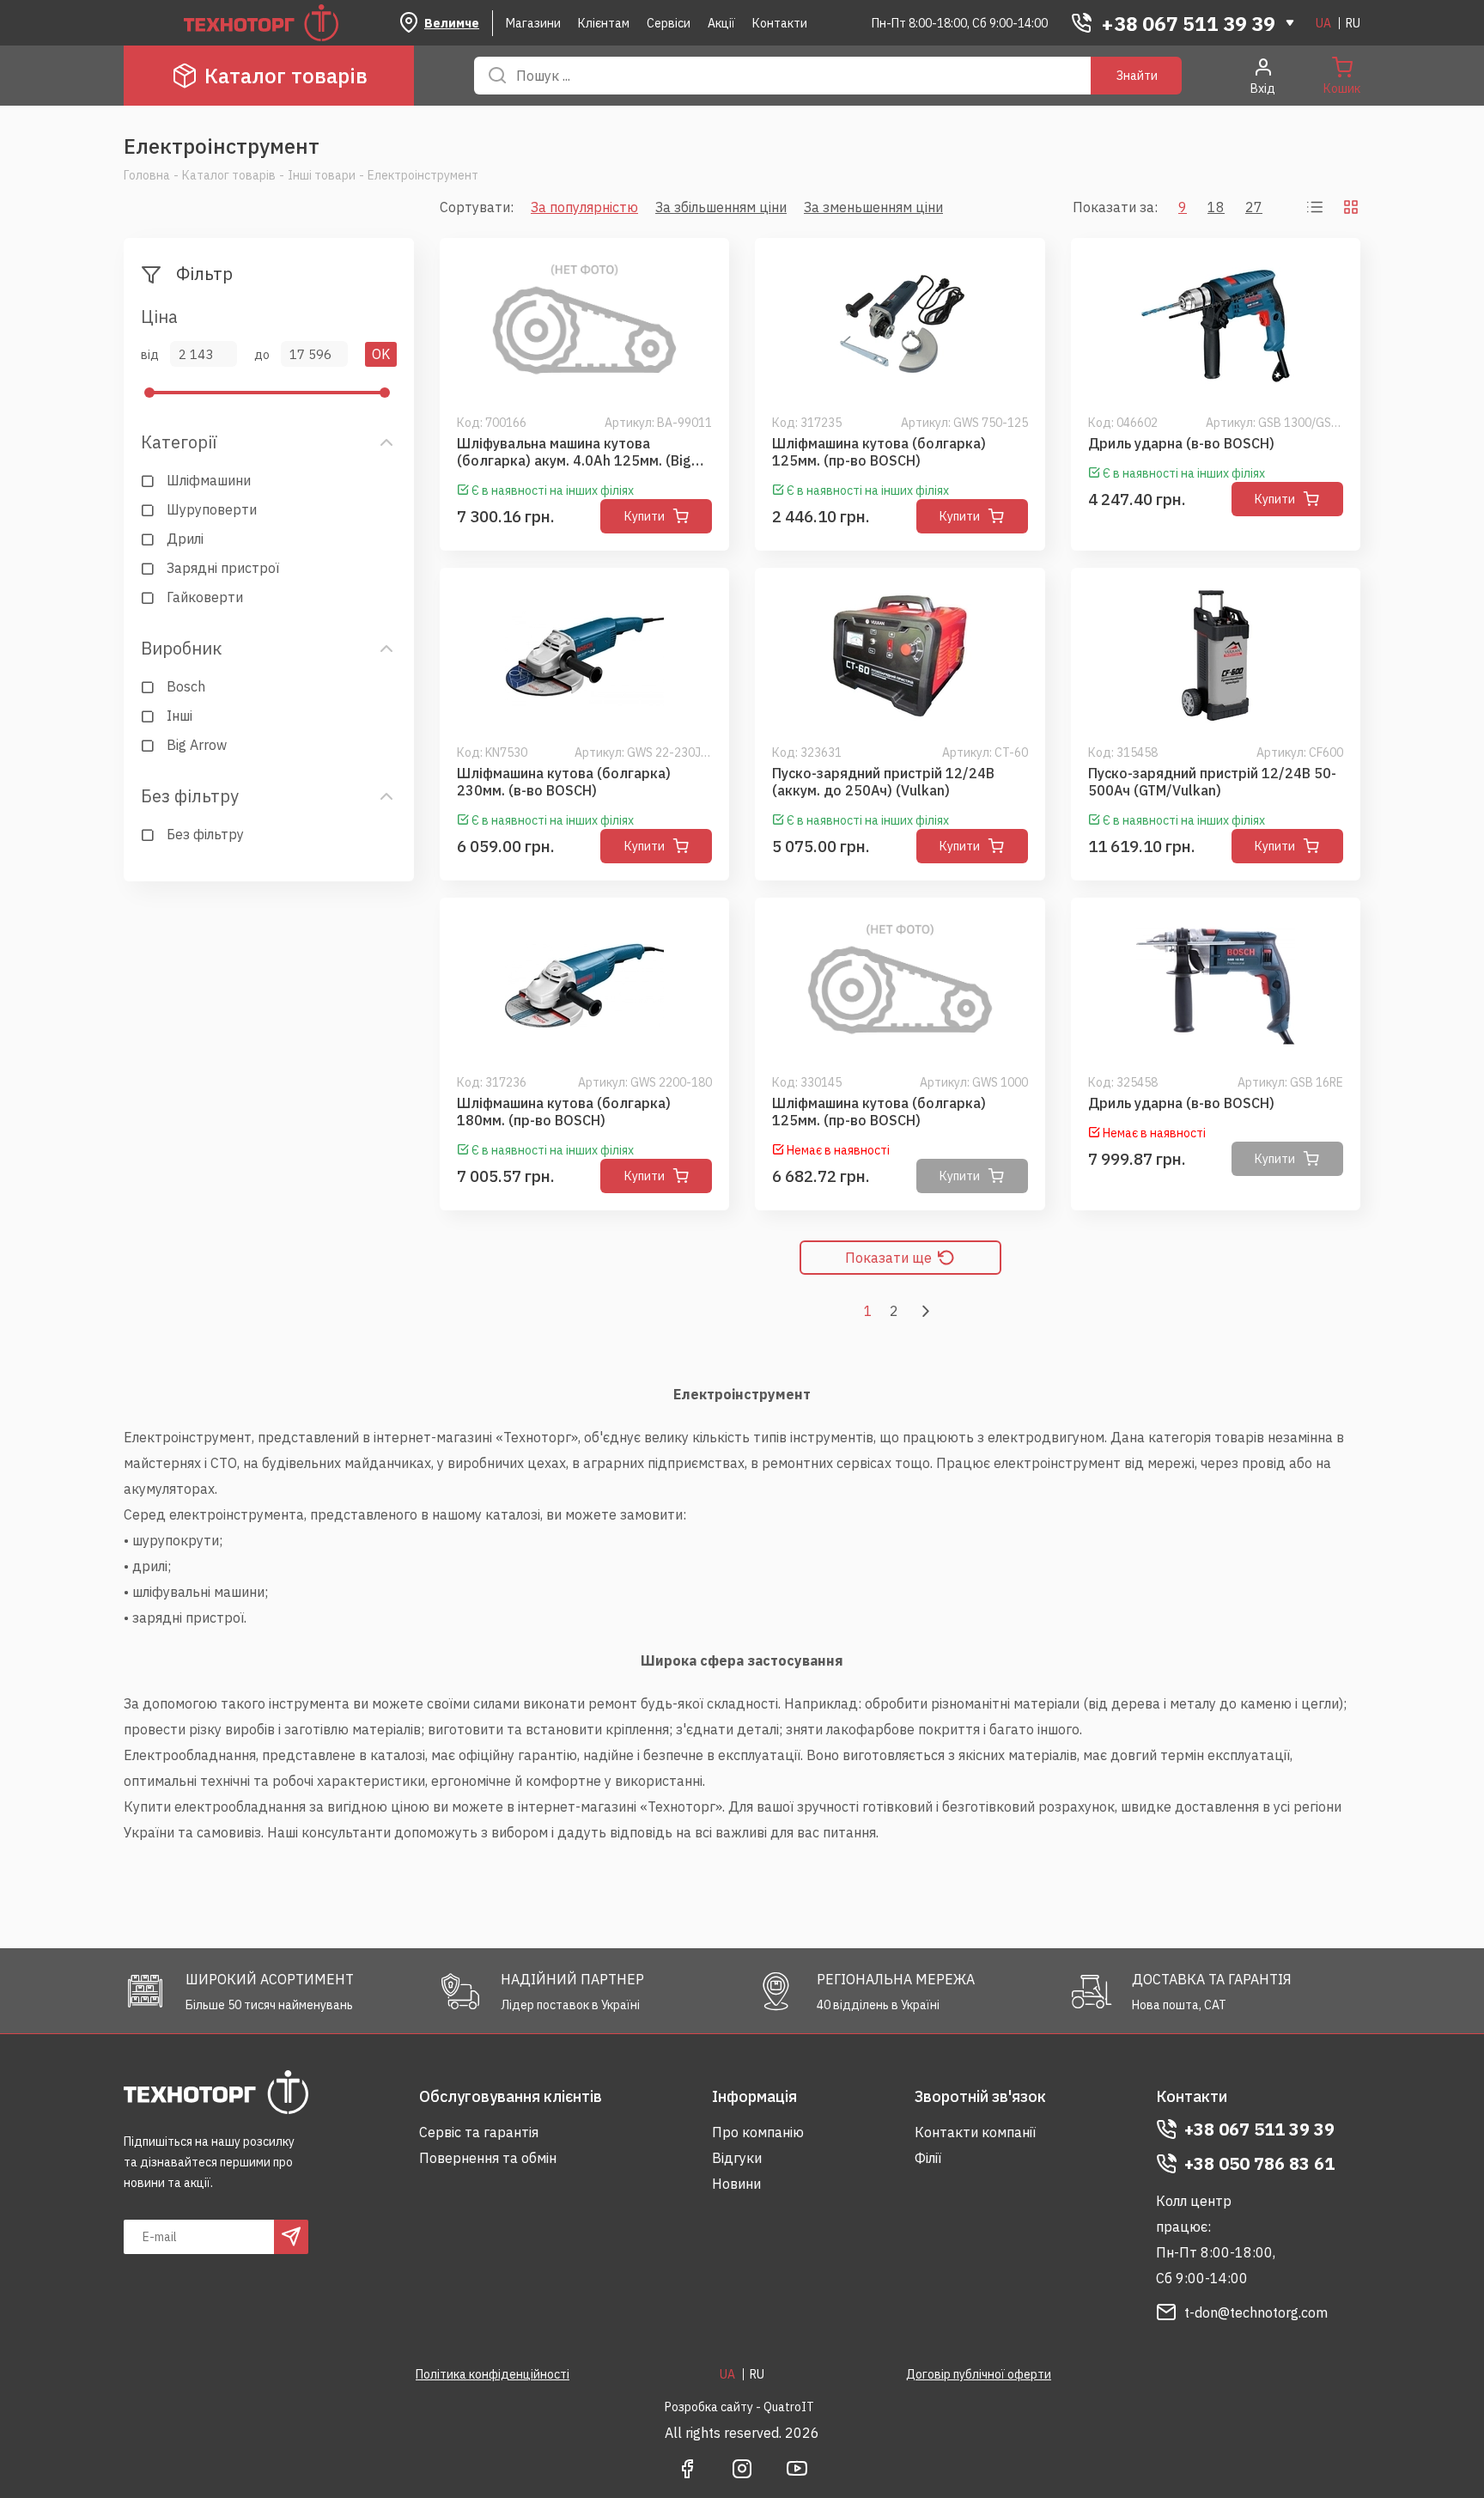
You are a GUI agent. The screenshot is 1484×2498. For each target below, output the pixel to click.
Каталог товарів (286, 76)
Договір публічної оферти (979, 2374)
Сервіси (669, 23)
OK (381, 354)
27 (1254, 207)
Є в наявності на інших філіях (553, 490)
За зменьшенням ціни (873, 207)
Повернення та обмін (488, 2158)
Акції (721, 23)
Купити (645, 516)
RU (1353, 23)
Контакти (780, 23)
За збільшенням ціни (721, 207)
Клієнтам (604, 23)
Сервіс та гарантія (479, 2132)
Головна (147, 175)
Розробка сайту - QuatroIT (739, 2407)
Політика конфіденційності (493, 2374)
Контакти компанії (975, 2132)
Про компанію (758, 2132)
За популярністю (584, 207)
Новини (736, 2184)
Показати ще (888, 1258)
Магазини (533, 23)
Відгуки (737, 2158)
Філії (928, 2158)
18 (1216, 207)
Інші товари (322, 175)
